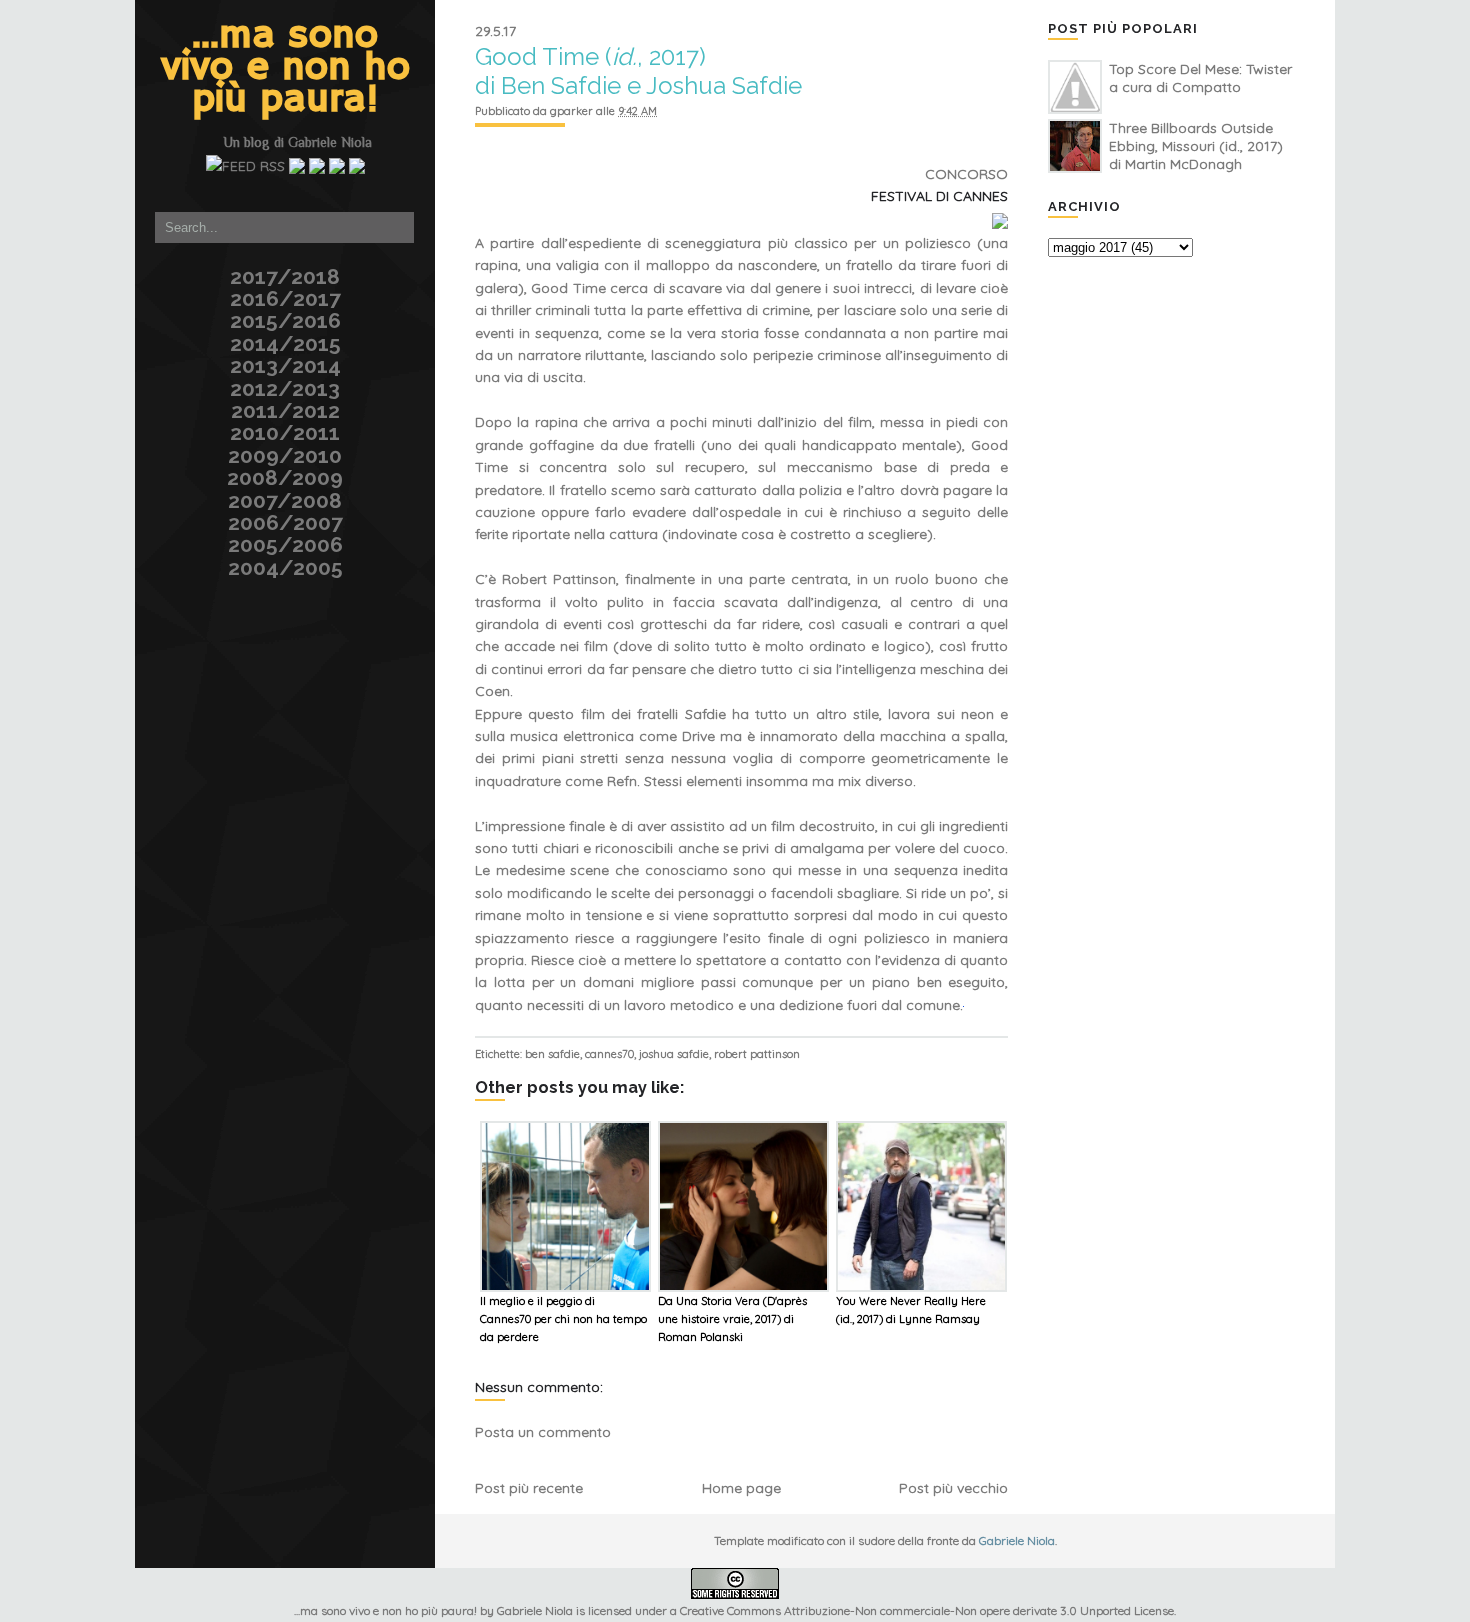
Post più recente (529, 1488)
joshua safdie (674, 1054)
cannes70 (609, 1054)
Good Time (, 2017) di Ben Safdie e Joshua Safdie (638, 71)
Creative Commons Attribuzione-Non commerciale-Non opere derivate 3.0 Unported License (927, 1610)
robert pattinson (757, 1054)
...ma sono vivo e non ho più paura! (285, 68)
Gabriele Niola (330, 142)
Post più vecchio (953, 1488)
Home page (741, 1488)
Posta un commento (543, 1432)
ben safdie (552, 1054)
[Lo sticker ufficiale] (132, 124)
